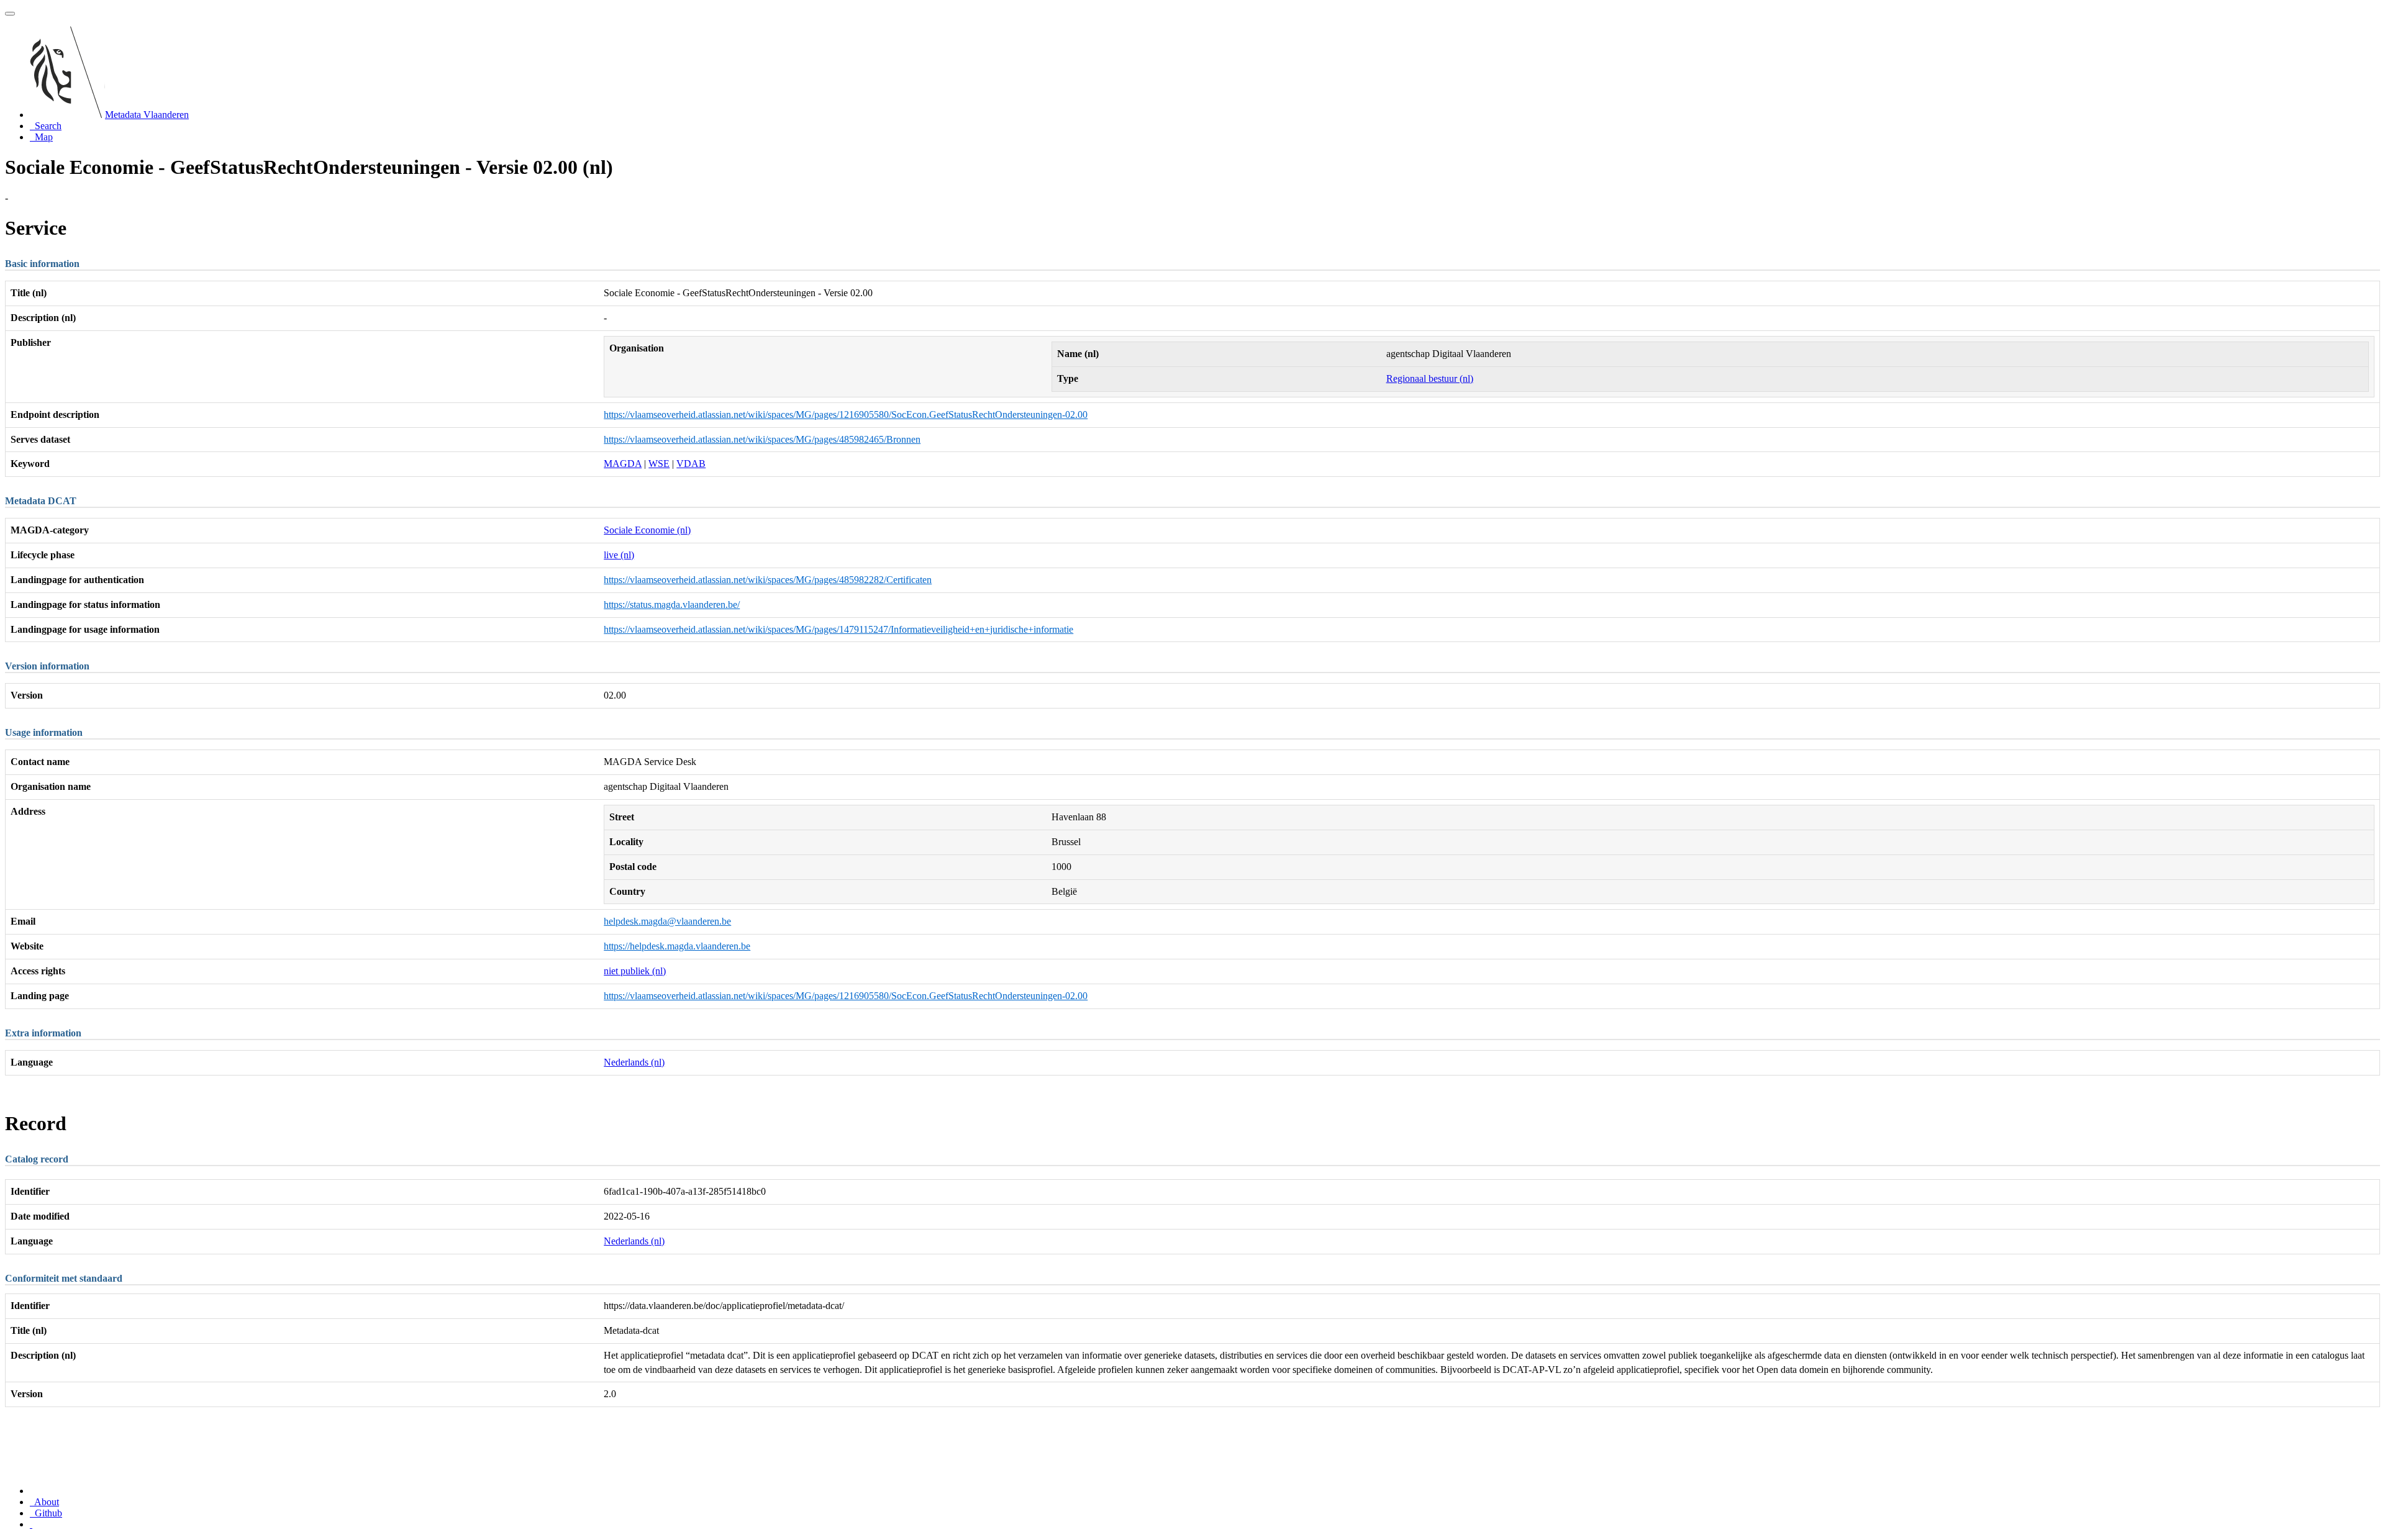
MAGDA (623, 464)
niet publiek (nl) (635, 971)
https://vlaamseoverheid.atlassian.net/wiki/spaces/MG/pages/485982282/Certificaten (768, 580)
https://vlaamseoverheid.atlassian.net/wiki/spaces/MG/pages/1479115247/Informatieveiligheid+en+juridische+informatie (838, 629)
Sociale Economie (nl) (647, 530)
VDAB (691, 464)
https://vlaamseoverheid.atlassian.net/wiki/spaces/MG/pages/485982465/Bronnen (762, 439)
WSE (659, 464)
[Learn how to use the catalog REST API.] (31, 1524)
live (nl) (619, 555)
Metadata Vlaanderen (147, 115)
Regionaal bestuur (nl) (1430, 378)
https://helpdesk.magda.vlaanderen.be (677, 946)
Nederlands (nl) (634, 1062)
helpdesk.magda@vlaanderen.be (667, 921)
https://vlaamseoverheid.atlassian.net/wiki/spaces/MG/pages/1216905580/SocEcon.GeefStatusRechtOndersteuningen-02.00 (846, 414)
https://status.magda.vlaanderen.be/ (672, 605)
